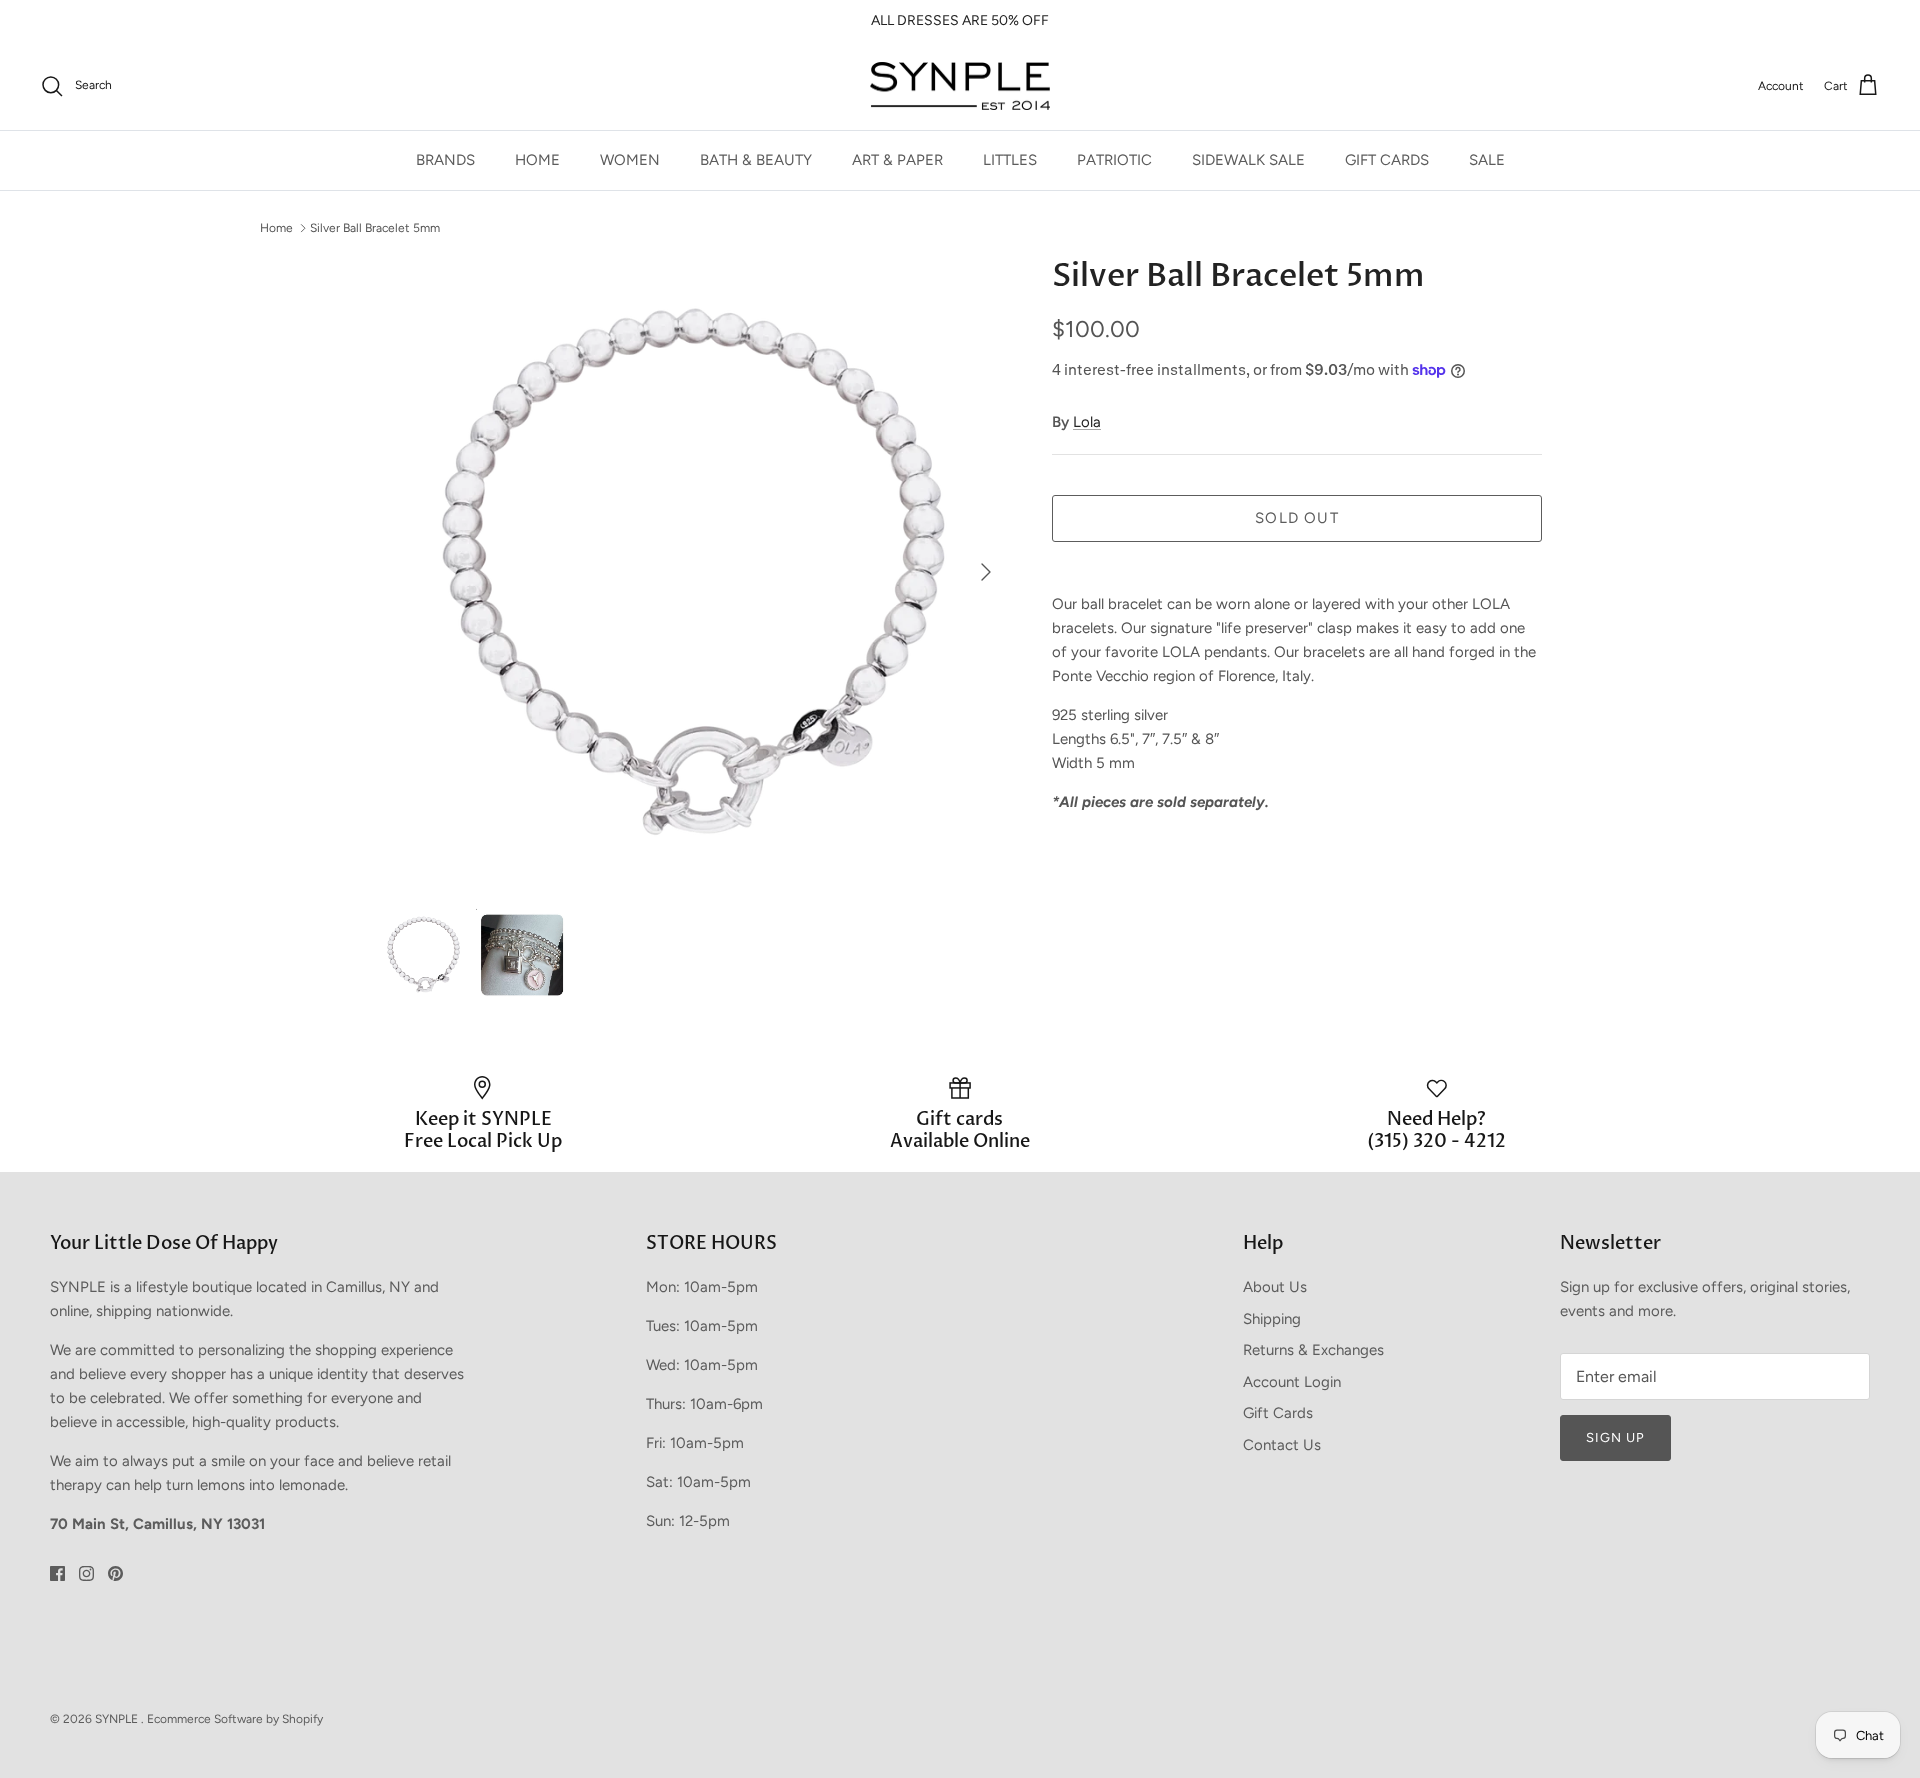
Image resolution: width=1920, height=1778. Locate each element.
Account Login (1292, 1382)
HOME (537, 160)
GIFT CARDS (1387, 160)
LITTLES (1010, 160)
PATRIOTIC (1114, 160)
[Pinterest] (115, 1573)
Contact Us (1282, 1445)
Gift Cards (1278, 1413)
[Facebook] (57, 1573)
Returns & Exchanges (1313, 1350)
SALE (1487, 160)
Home (276, 228)
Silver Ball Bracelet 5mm (375, 228)
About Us (1275, 1287)
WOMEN (630, 160)
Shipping (1272, 1319)
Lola (1087, 422)
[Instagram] (86, 1573)
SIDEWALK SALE (1248, 160)
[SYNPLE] (960, 86)
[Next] (986, 572)
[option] (693, 572)
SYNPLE (118, 1719)
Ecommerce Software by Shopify (235, 1719)
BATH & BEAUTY (756, 160)
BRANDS (445, 160)
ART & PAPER (897, 160)
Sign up (1615, 1437)
